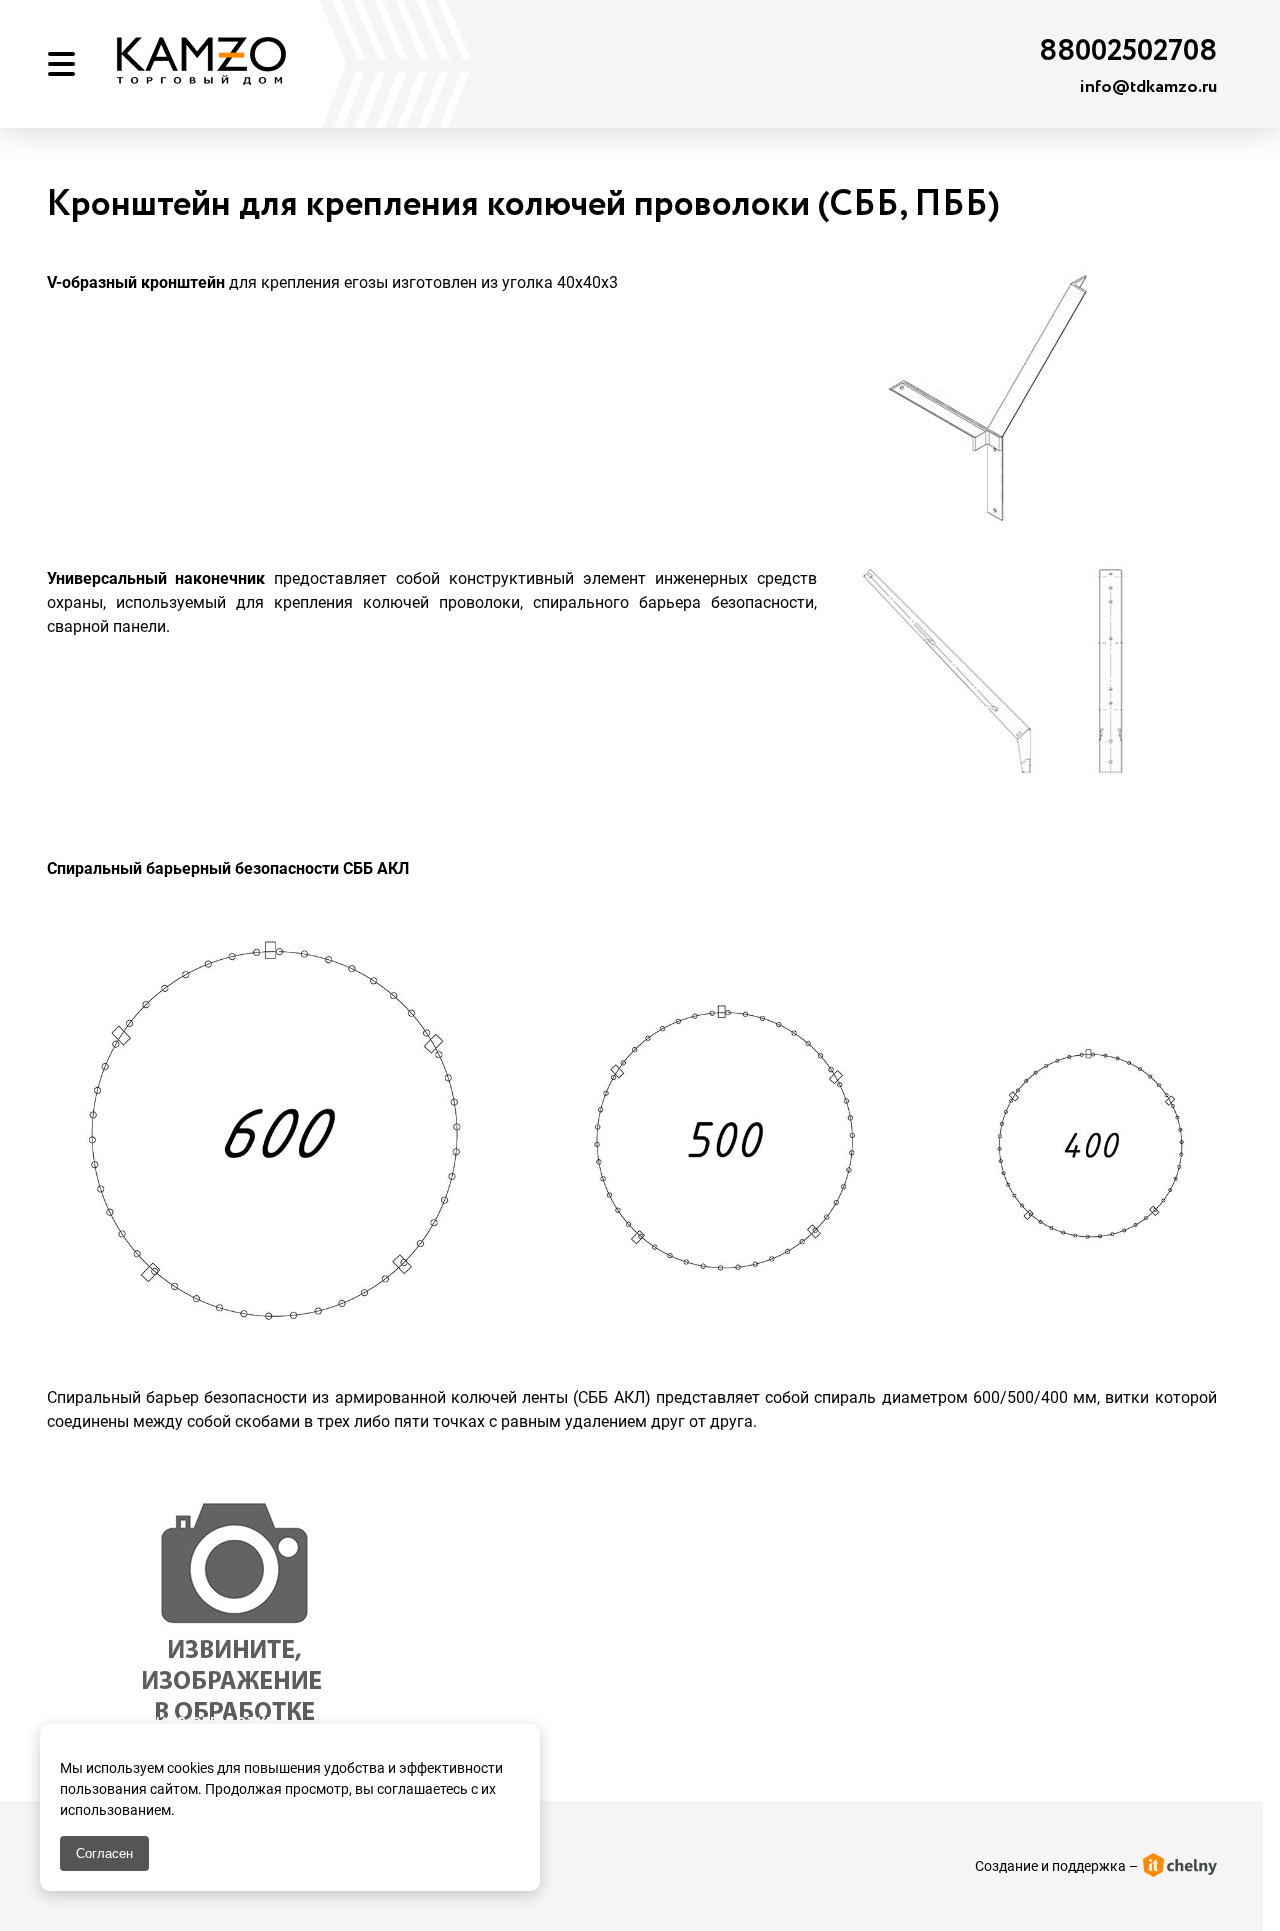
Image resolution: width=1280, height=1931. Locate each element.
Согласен (104, 1853)
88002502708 (1128, 51)
